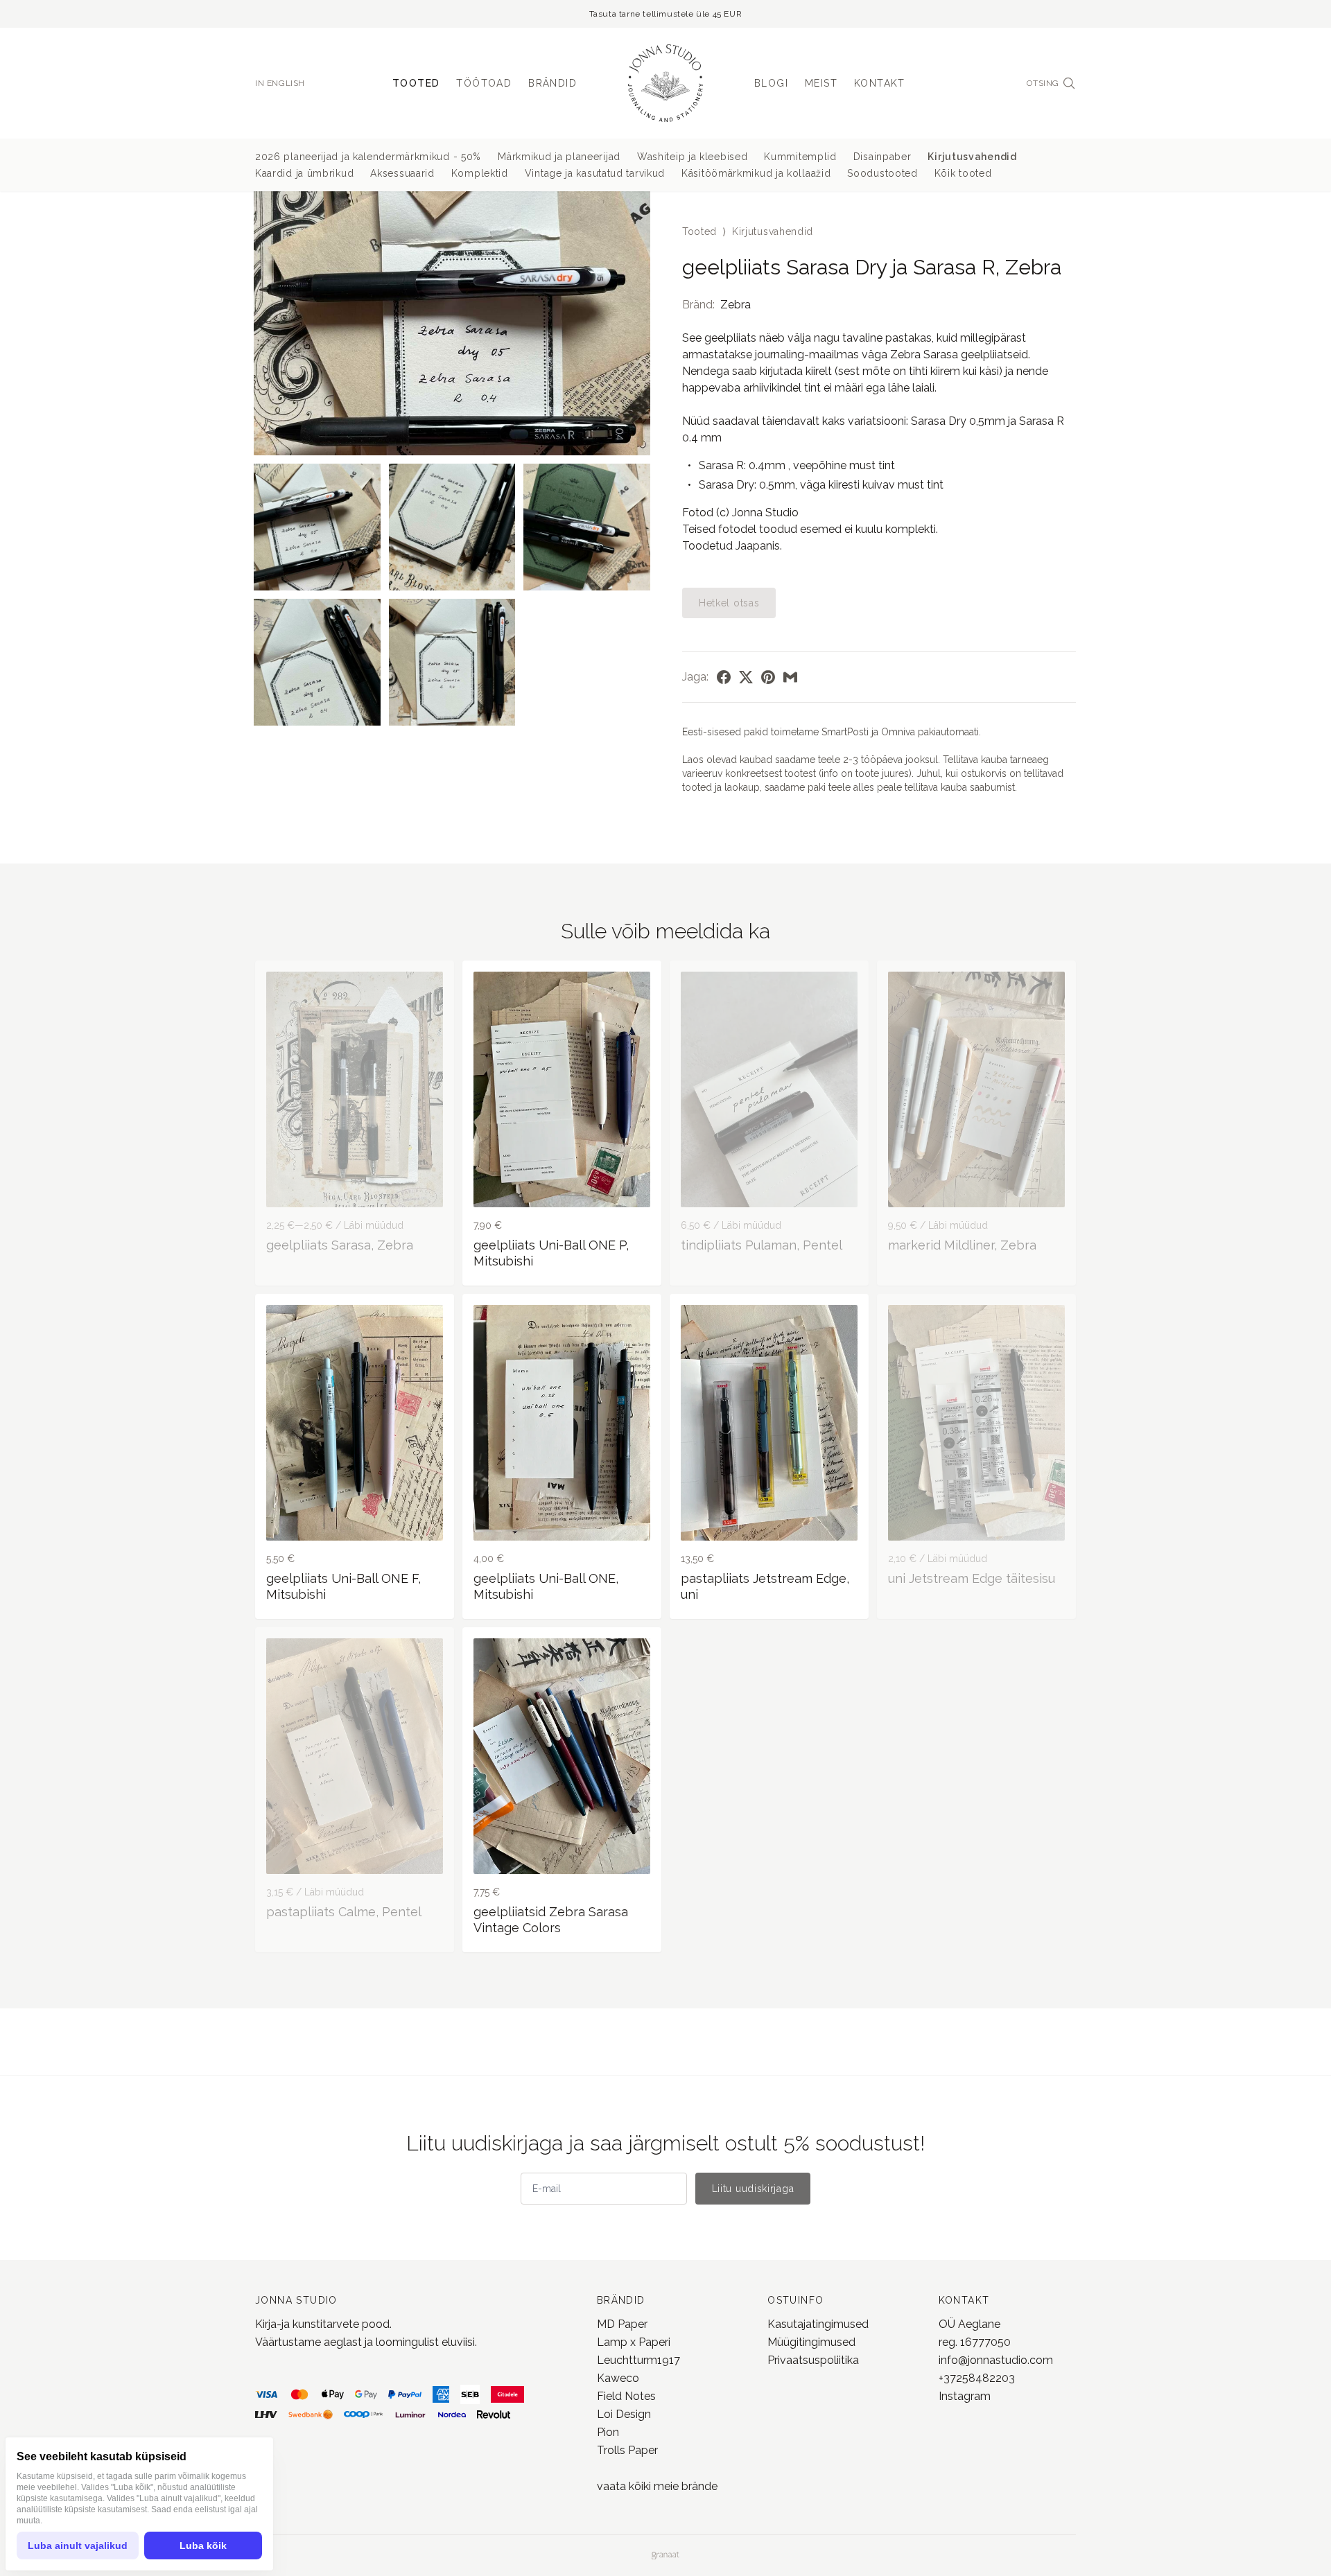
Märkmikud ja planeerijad (559, 157)
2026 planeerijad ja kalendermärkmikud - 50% (368, 157)
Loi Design (624, 2414)
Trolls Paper (627, 2450)
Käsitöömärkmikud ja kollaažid (756, 173)
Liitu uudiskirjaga (753, 2189)
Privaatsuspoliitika (813, 2360)
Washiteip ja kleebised (692, 157)
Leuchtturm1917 (638, 2360)
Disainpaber (882, 157)
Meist (821, 83)
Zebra (736, 305)
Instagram (965, 2396)
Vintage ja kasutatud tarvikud (595, 173)
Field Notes (626, 2396)
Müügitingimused (811, 2342)
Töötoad (484, 83)
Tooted (416, 83)
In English (280, 83)
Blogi (771, 83)
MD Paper (622, 2324)
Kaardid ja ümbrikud (304, 173)
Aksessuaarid (402, 173)
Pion (608, 2432)
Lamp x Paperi (634, 2342)
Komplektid (480, 173)
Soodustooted (882, 173)
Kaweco (618, 2378)
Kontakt (880, 83)
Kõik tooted (963, 173)
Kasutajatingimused (818, 2324)
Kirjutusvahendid (972, 157)
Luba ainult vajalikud (78, 2546)
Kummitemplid (800, 157)
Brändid (553, 83)
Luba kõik (203, 2546)
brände (698, 2486)
